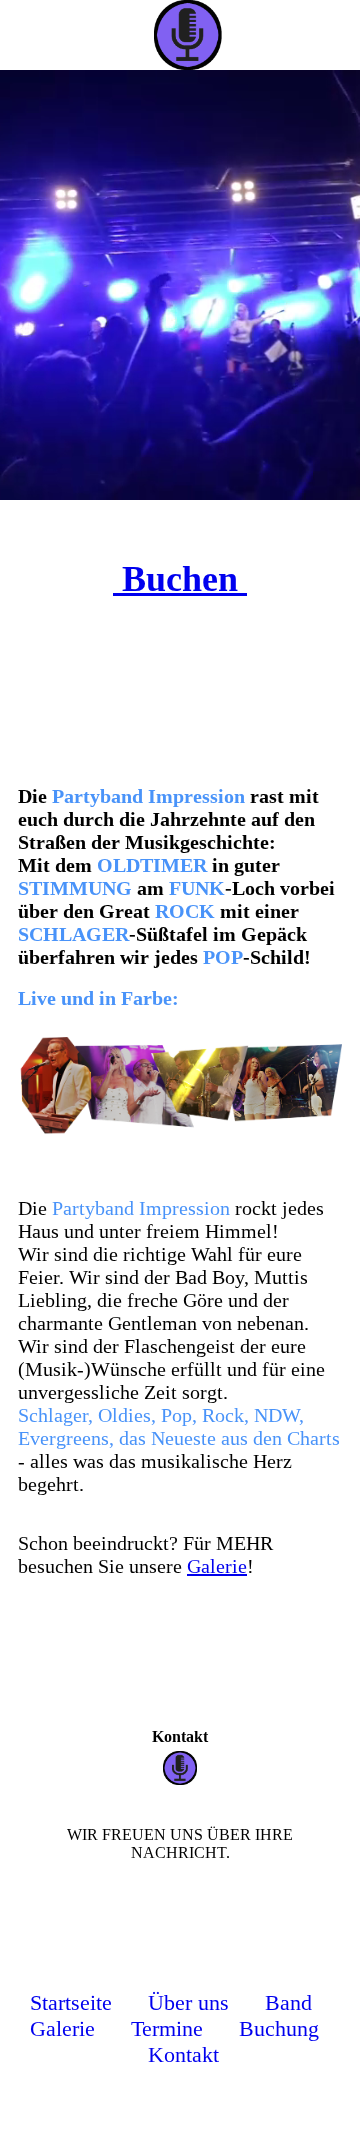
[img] (220, 35)
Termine (167, 2028)
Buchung (279, 2028)
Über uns (188, 2002)
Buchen (180, 579)
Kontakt (183, 2054)
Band (291, 2002)
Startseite (71, 2002)
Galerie (217, 1566)
